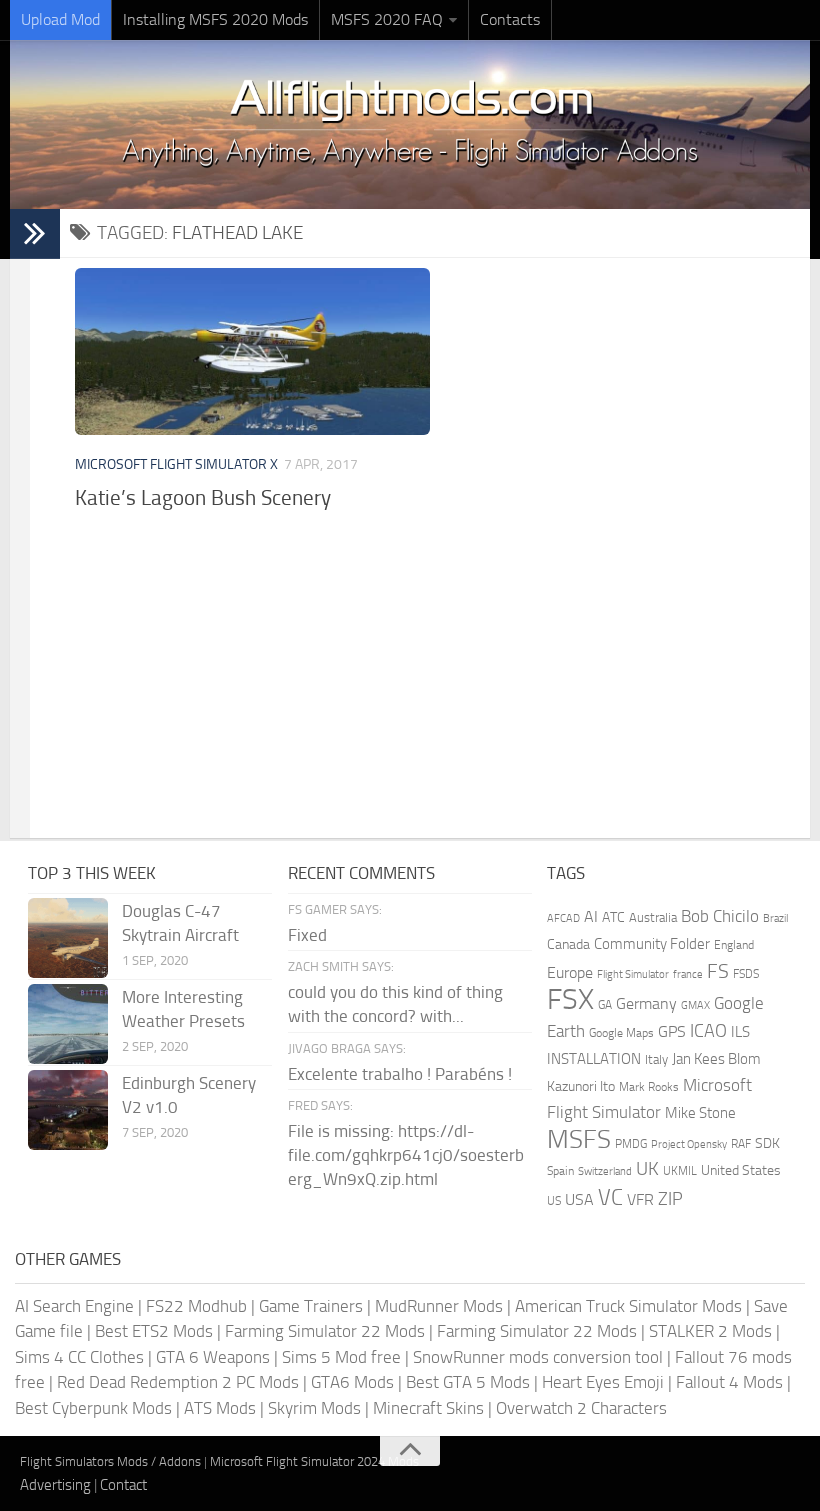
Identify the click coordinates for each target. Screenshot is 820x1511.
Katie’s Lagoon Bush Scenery (203, 497)
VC (610, 1197)
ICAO (708, 1031)
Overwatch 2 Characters (581, 1408)
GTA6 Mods (352, 1382)
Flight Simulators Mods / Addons (110, 1461)
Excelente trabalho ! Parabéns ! (400, 1074)
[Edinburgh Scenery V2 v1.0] (68, 1110)
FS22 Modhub (196, 1306)
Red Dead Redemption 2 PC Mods (178, 1382)
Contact (123, 1485)
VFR (640, 1199)
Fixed (307, 935)
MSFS (579, 1139)
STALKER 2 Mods (710, 1331)
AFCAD (563, 918)
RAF (741, 1144)
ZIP (670, 1199)
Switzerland (605, 1171)
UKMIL (680, 1171)
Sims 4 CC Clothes (79, 1357)
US (554, 1201)
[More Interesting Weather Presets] (68, 1024)
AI (591, 916)
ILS (740, 1032)
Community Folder (652, 944)
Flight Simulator (633, 974)
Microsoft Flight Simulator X (176, 464)
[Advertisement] (435, 678)
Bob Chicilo (720, 916)
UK (647, 1169)
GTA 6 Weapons (213, 1357)
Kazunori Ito (581, 1086)
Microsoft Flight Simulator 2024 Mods (314, 1461)
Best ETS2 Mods (154, 1331)
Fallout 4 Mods (729, 1382)
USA (579, 1199)
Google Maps (621, 1033)
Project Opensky (689, 1144)
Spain (560, 1171)
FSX (570, 999)
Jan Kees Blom (716, 1059)
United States (741, 1170)
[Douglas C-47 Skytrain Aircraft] (68, 938)
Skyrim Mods (314, 1408)
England (734, 945)
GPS (672, 1031)
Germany (646, 1003)
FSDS (746, 974)
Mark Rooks (649, 1087)
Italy (656, 1059)
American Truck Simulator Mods (628, 1306)
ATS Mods (220, 1408)
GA (605, 1005)
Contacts (510, 19)
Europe (570, 972)
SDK (767, 1143)
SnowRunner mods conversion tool (538, 1357)
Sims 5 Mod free (341, 1357)
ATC (613, 917)
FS (718, 971)
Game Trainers (311, 1306)
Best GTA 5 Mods (468, 1382)
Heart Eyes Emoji (603, 1382)
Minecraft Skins (428, 1408)
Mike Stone (700, 1113)
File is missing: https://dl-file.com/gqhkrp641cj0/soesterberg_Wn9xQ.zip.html (406, 1155)
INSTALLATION (594, 1059)
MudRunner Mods (439, 1306)
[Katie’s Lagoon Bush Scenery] (252, 351)
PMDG (631, 1144)
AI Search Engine (74, 1306)
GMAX (695, 1005)
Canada (568, 944)
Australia (653, 917)
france (688, 974)
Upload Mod (60, 19)
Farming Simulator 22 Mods (325, 1331)
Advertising (55, 1485)
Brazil (775, 918)
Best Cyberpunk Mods (93, 1408)
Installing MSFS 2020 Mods (215, 19)
